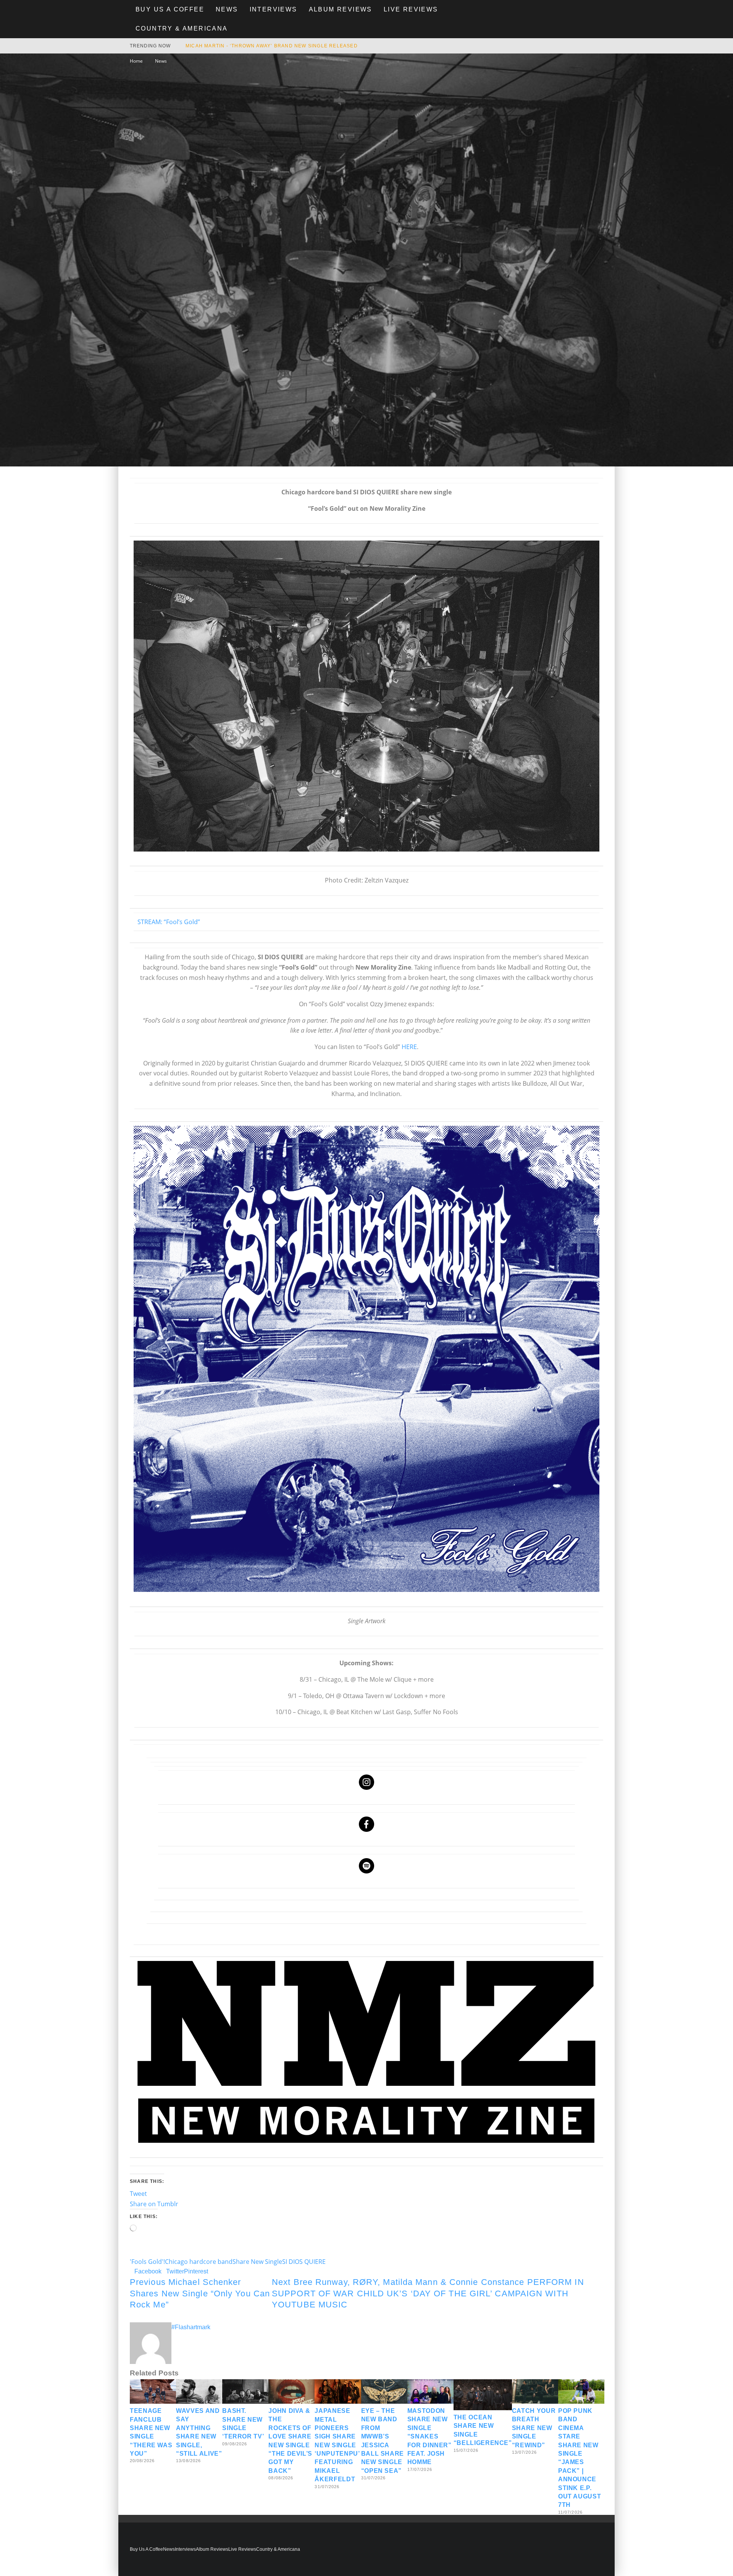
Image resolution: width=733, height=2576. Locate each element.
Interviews (274, 9)
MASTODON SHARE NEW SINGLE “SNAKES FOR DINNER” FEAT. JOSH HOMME (429, 2436)
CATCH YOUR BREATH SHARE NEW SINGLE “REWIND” (534, 2428)
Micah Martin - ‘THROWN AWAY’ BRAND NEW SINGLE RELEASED (272, 46)
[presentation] (366, 696)
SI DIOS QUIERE (304, 2262)
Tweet (138, 2194)
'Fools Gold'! (147, 2262)
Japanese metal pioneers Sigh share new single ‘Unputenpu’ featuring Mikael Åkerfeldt (337, 2445)
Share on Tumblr (154, 2204)
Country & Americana (182, 28)
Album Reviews (341, 9)
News (227, 9)
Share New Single (257, 2262)
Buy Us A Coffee (170, 9)
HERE (409, 1047)
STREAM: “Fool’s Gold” (169, 922)
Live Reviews (411, 9)
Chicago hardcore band (199, 2262)
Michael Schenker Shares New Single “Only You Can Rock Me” (200, 2293)
